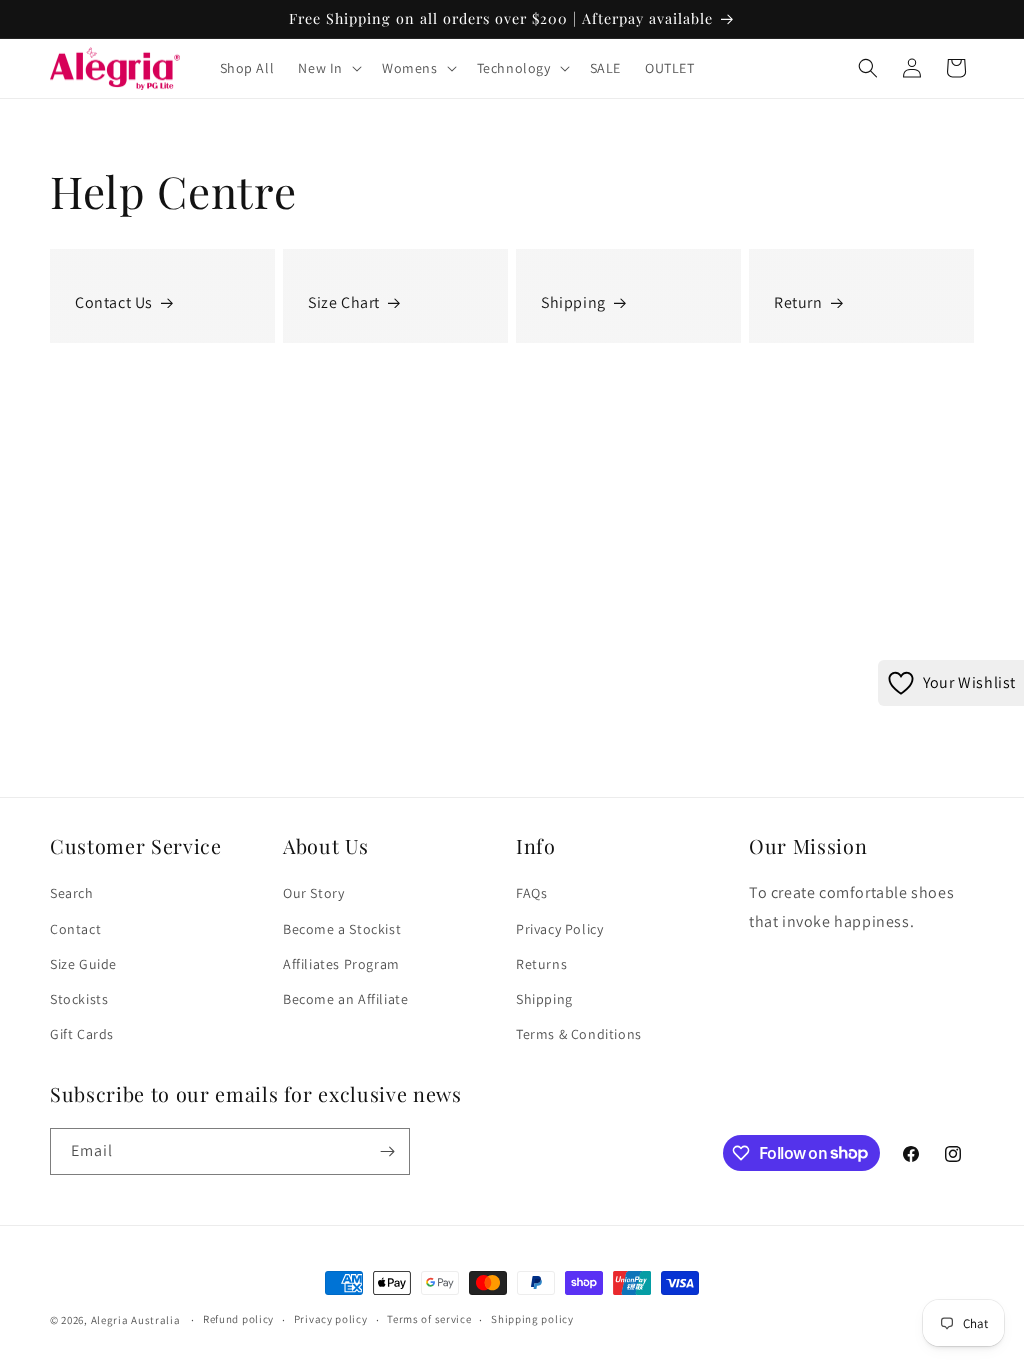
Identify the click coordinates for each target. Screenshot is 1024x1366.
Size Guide (83, 964)
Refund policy (238, 1319)
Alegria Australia (136, 1320)
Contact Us (114, 302)
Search (72, 893)
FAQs (531, 893)
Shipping (573, 302)
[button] (328, 68)
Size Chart (344, 302)
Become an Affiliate (345, 999)
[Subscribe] (387, 1151)
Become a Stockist (342, 929)
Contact (75, 929)
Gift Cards (82, 1034)
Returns (541, 964)
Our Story (313, 893)
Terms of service (429, 1319)
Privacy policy (331, 1319)
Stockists (79, 999)
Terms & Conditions (579, 1034)
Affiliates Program (341, 964)
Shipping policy (532, 1319)
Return (798, 302)
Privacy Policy (559, 929)
